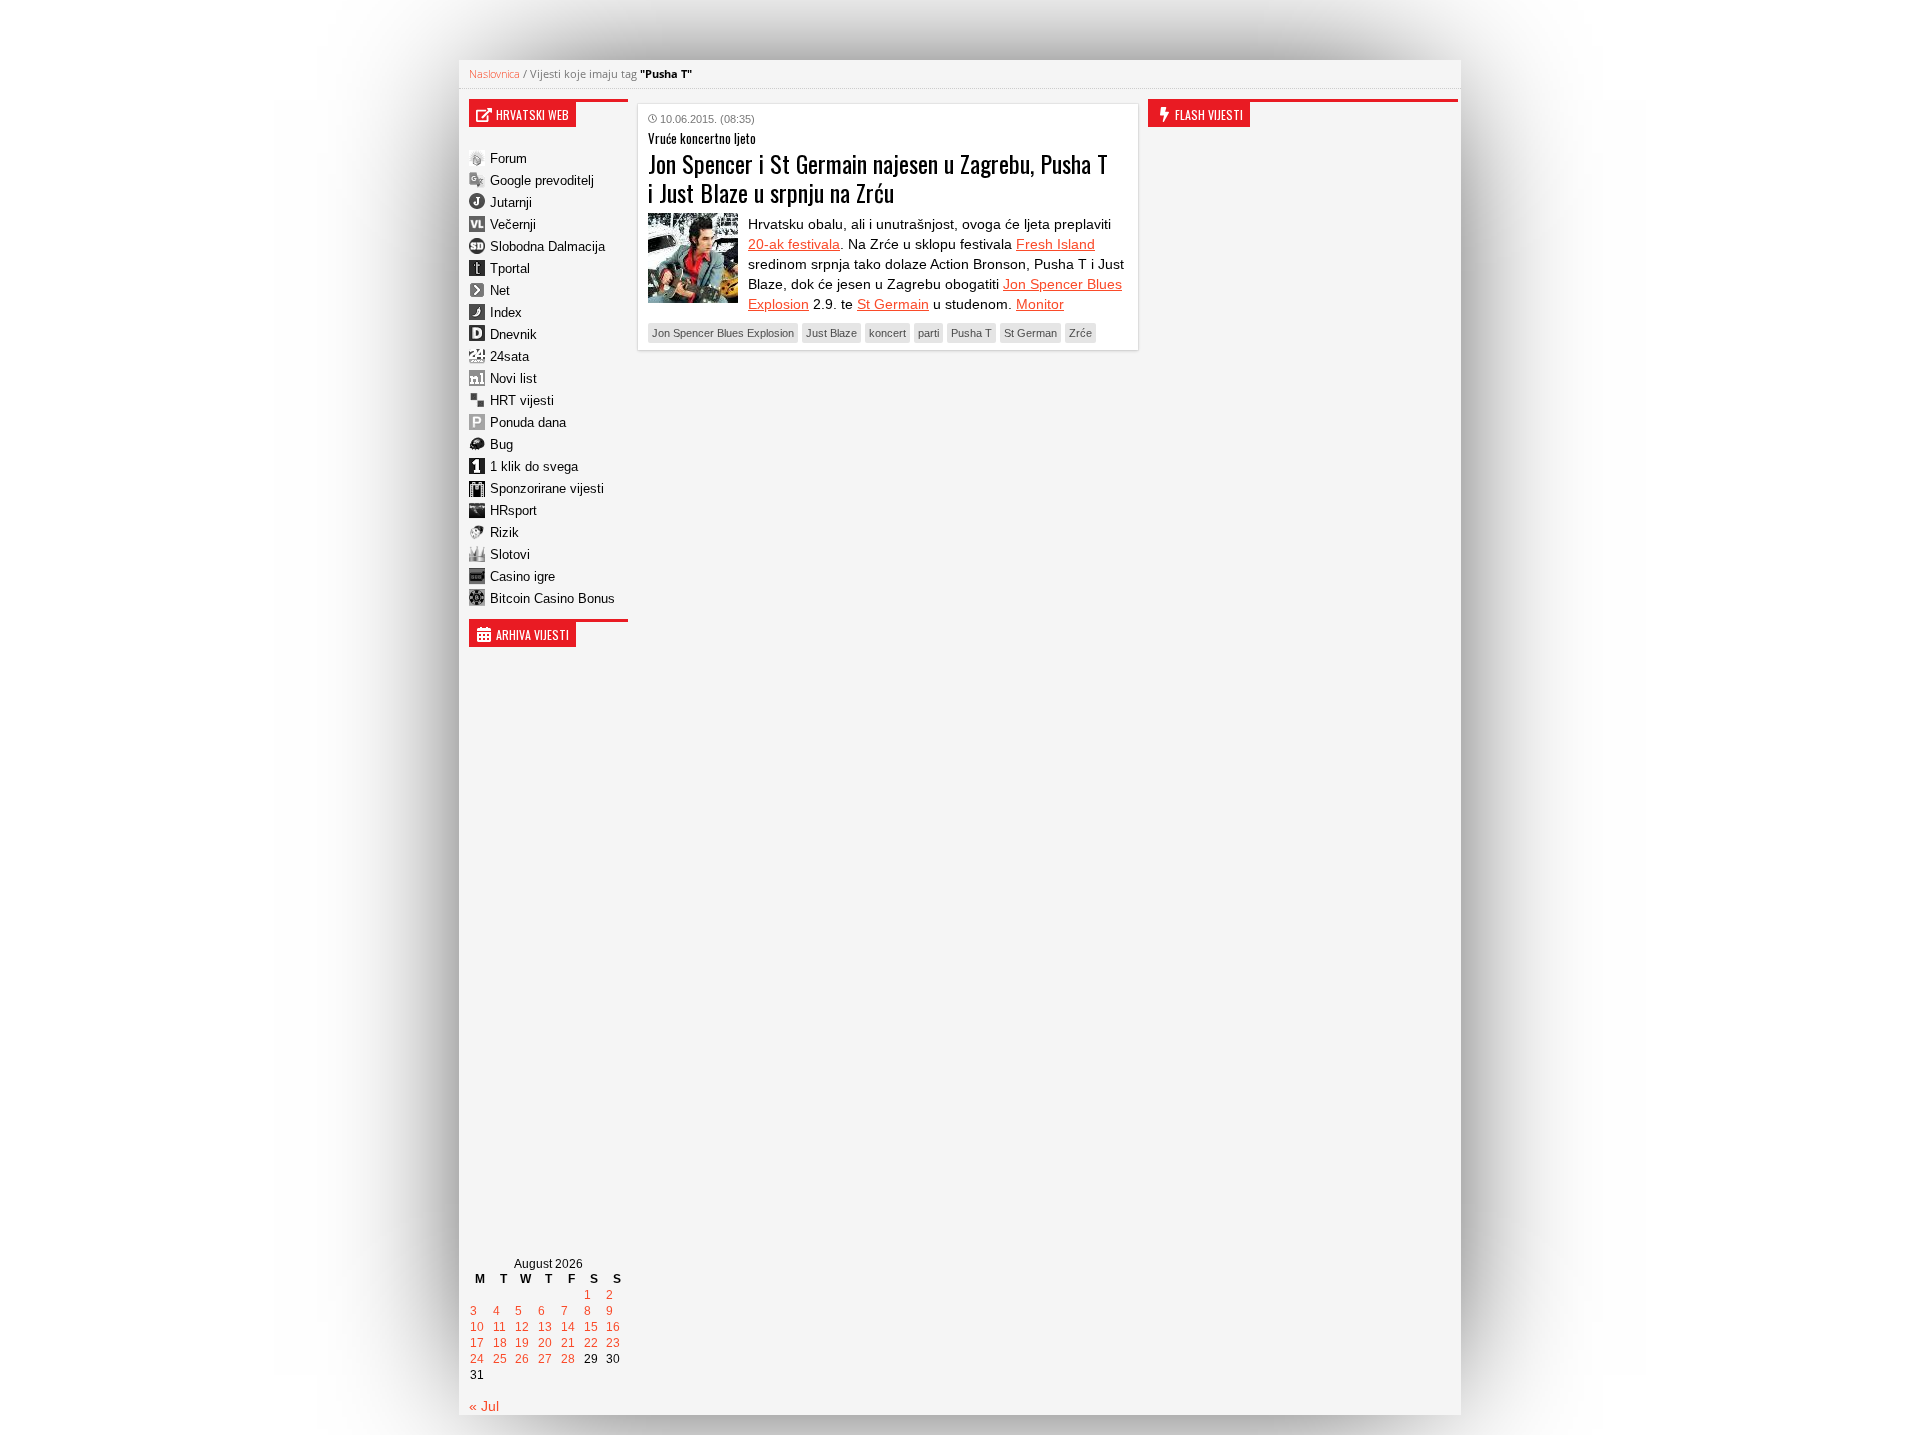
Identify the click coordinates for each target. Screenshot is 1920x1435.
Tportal (510, 268)
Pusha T (971, 333)
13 (545, 1327)
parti (928, 333)
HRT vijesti (522, 400)
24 (477, 1359)
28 (568, 1359)
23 (613, 1343)
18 (500, 1343)
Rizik (504, 532)
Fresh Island (1055, 244)
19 (522, 1343)
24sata (509, 356)
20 (545, 1343)
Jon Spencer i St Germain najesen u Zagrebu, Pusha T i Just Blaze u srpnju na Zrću (878, 177)
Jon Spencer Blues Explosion (723, 333)
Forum (508, 158)
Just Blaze (831, 333)
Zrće (1080, 333)
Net (500, 290)
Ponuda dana (528, 422)
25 (500, 1359)
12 (522, 1327)
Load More (888, 396)
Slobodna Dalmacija (547, 246)
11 (499, 1327)
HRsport (513, 510)
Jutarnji (511, 202)
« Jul (484, 1406)
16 (613, 1327)
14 (568, 1327)
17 (477, 1343)
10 (477, 1327)
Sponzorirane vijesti (547, 488)
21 (568, 1343)
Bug (501, 444)
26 (522, 1359)
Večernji (513, 224)
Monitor (1040, 304)
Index (506, 312)
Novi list (513, 378)
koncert (887, 333)
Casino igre (522, 576)
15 (591, 1327)
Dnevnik (513, 334)
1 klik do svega (534, 466)
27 (545, 1359)
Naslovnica (494, 73)
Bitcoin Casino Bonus (552, 598)
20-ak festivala (794, 244)
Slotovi (510, 554)
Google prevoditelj (542, 180)
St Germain (893, 304)
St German (1030, 333)
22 (591, 1343)
